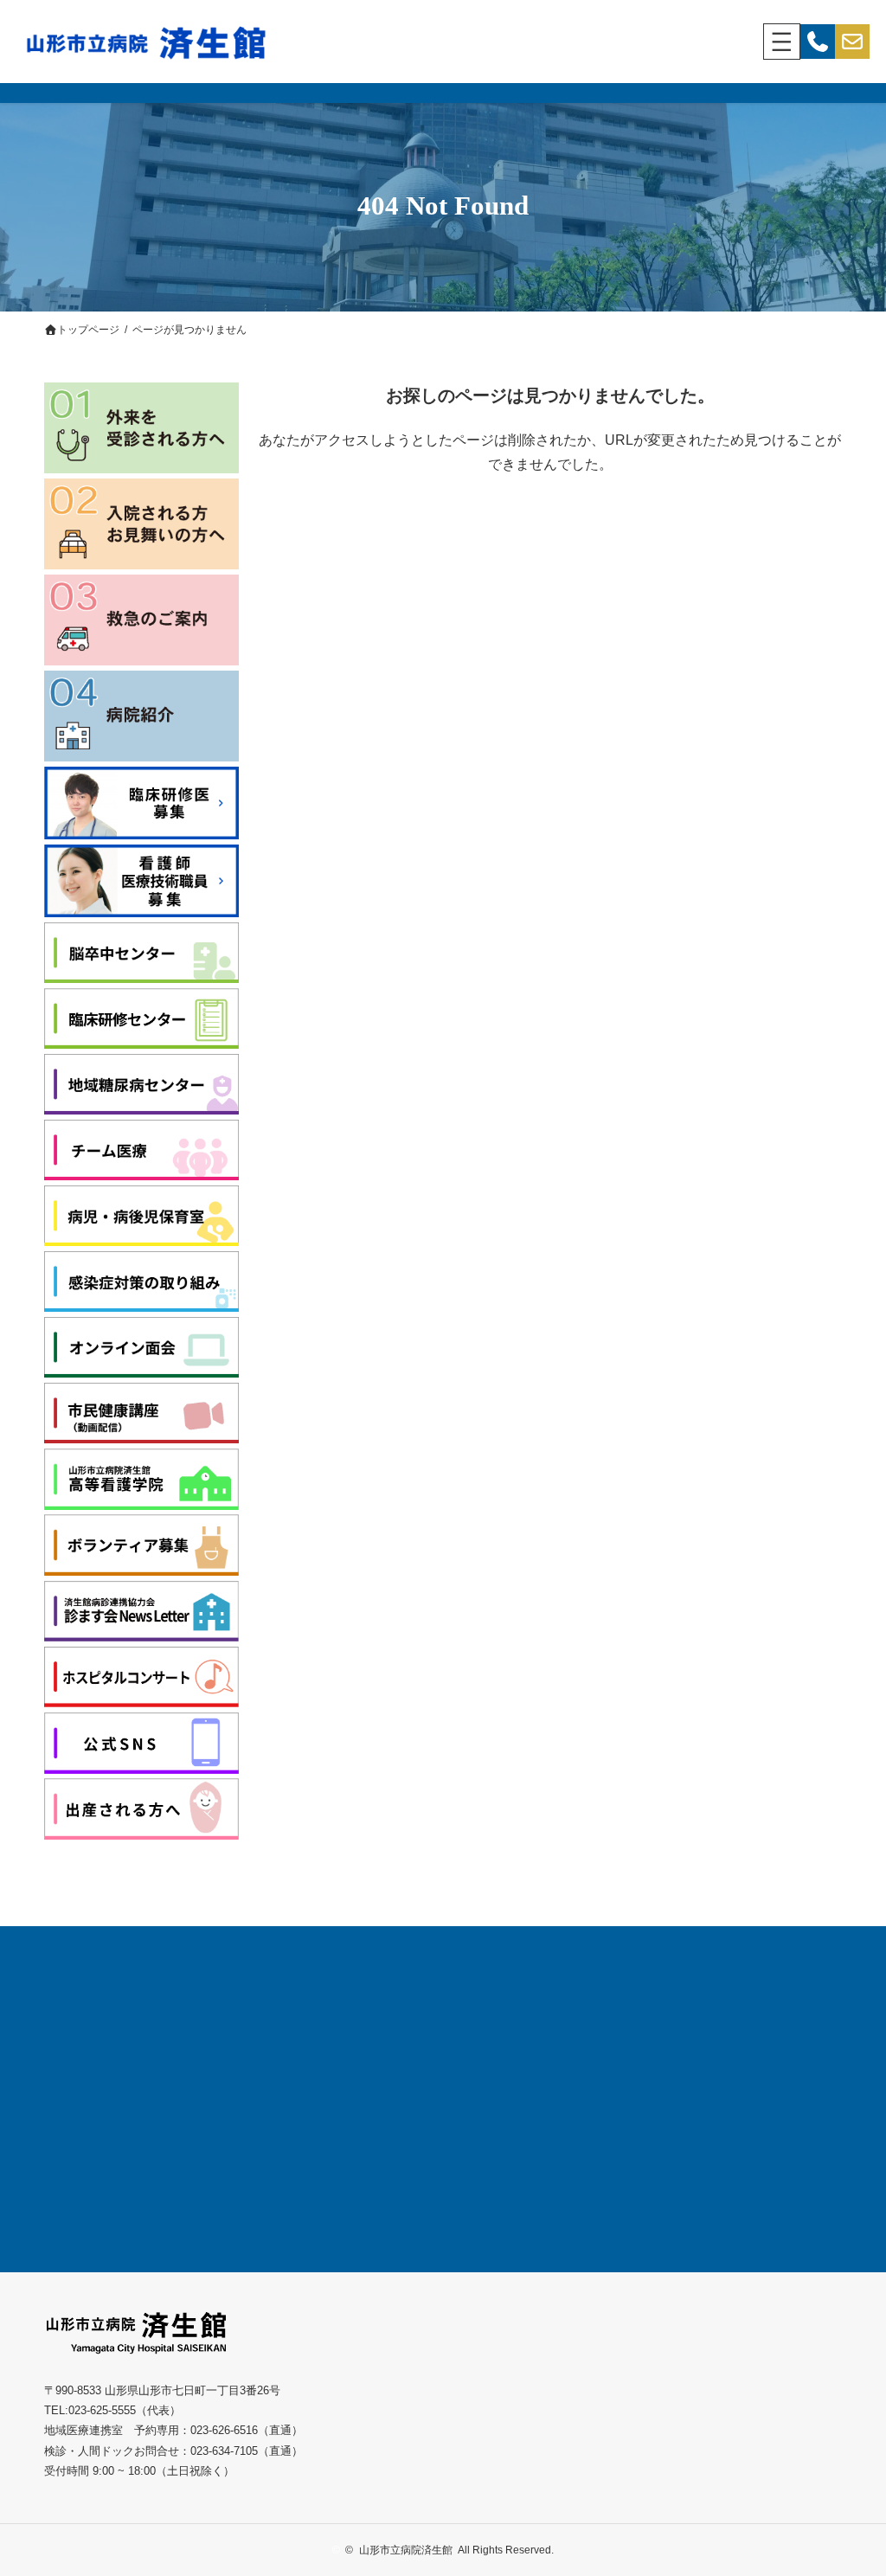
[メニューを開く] (782, 42)
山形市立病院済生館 (406, 2550)
